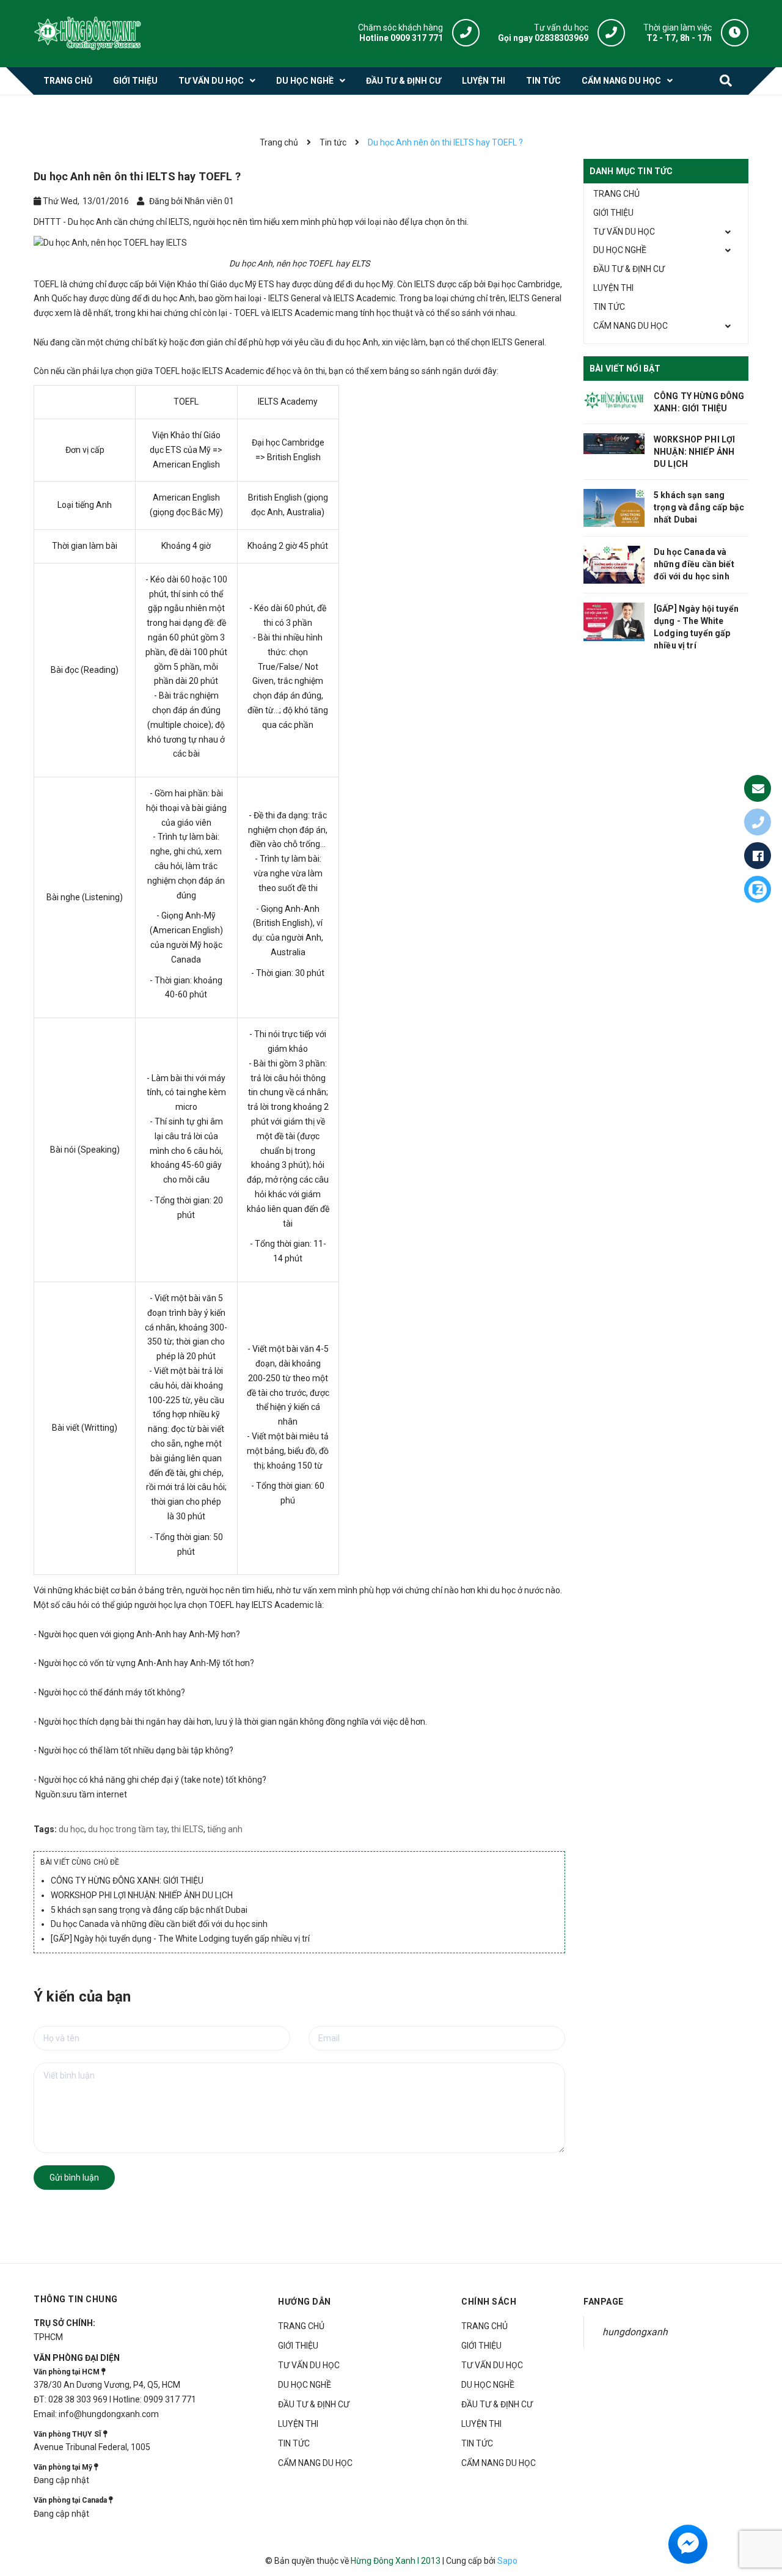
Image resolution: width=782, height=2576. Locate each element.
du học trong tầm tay (128, 1829)
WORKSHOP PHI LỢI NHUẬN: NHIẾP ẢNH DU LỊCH (142, 1895)
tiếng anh (225, 1829)
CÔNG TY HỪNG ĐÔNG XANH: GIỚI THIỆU (127, 1881)
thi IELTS (187, 1829)
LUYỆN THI (613, 288)
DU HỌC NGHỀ (620, 250)
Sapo (507, 2561)
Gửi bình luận (74, 2178)
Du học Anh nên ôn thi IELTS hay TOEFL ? (137, 176)
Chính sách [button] (489, 2302)
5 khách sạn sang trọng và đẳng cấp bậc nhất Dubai (149, 1910)
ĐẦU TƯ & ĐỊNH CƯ (629, 269)
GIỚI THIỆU (613, 213)
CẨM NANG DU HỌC (630, 326)
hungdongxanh (635, 2332)
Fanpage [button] (604, 2302)
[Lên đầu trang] (762, 2510)
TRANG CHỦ (616, 194)
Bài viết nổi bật (625, 369)
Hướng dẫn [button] (305, 2302)
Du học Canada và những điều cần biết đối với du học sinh (159, 1924)
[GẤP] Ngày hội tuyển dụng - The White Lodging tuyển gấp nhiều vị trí (180, 1939)
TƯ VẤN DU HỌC (624, 232)
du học (71, 1829)
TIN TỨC (609, 307)
